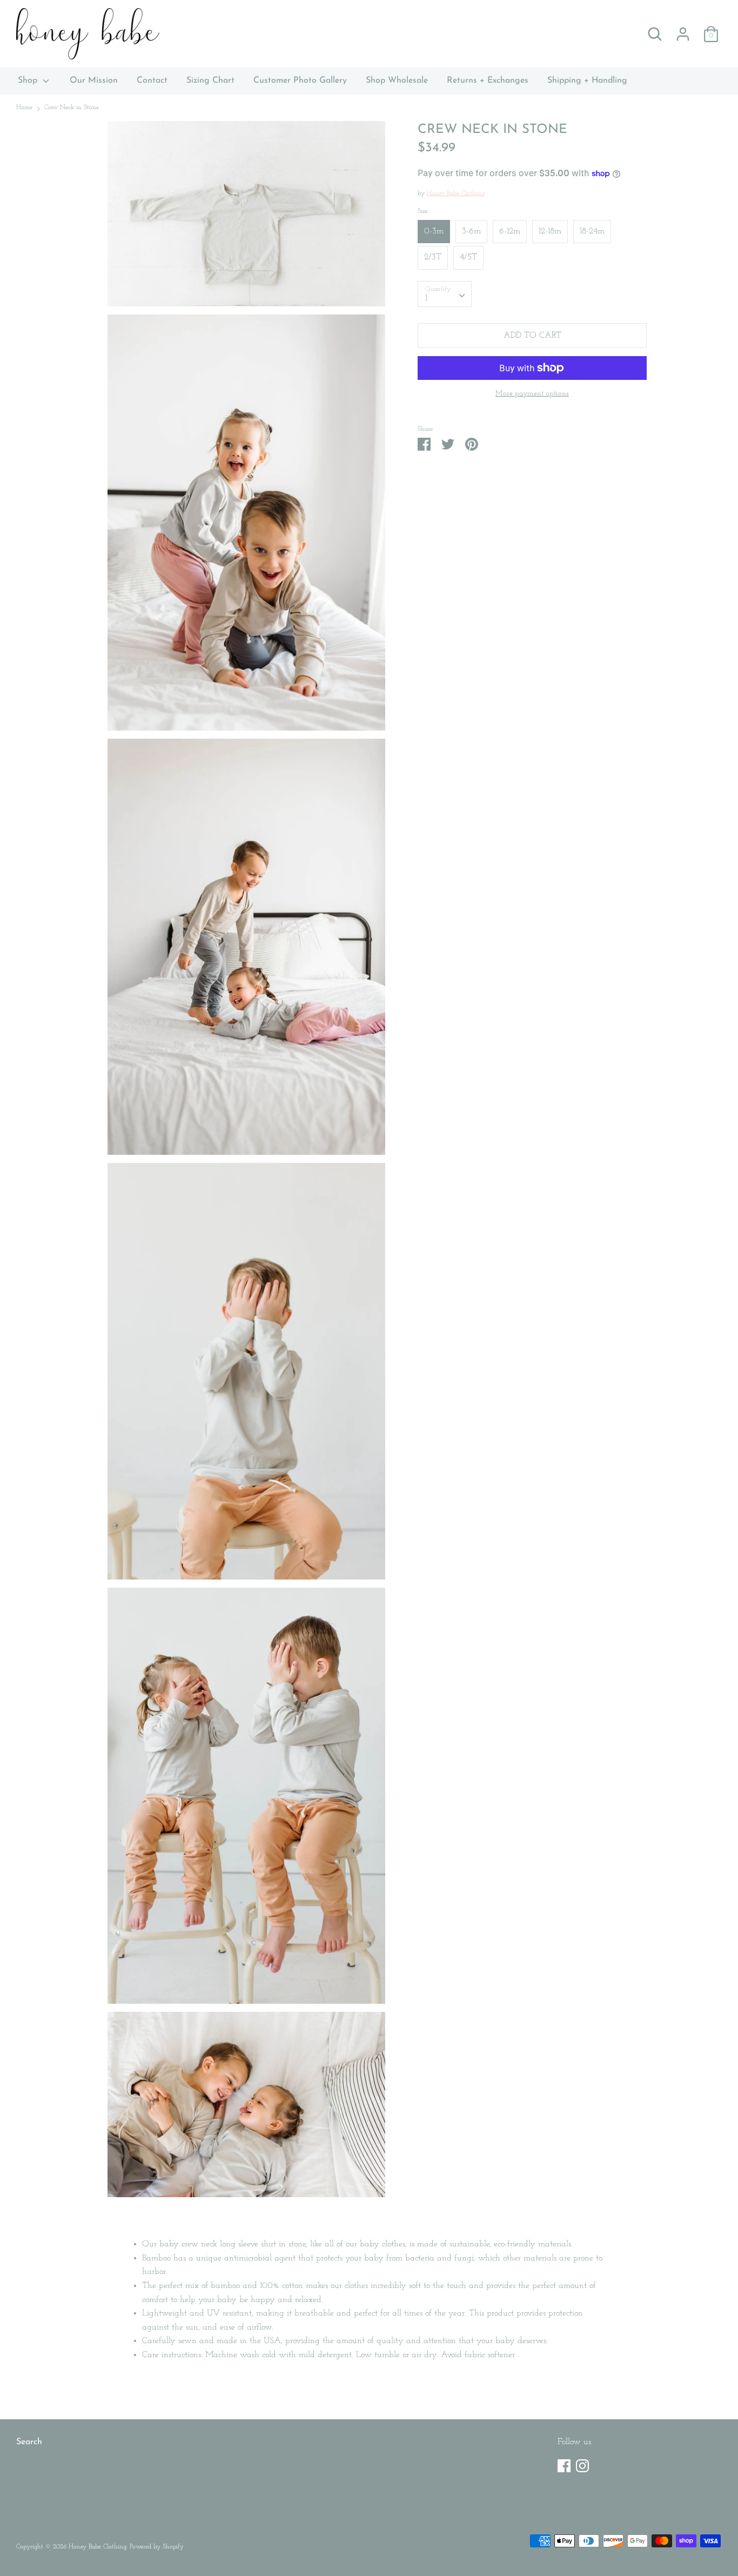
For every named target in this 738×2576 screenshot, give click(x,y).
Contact (152, 81)
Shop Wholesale (397, 81)
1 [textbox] (426, 298)
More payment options (532, 394)
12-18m (550, 231)
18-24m (592, 231)
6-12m (510, 231)
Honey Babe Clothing (456, 193)
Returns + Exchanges (488, 81)
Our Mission (94, 81)
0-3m (434, 231)
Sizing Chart (210, 81)
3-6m (471, 231)
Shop (29, 81)
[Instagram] (582, 2464)
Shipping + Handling (587, 81)
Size (423, 211)
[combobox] (445, 293)
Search (29, 2442)
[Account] (683, 30)
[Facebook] (564, 2464)
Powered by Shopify (157, 2547)
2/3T (433, 257)
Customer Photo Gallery (300, 81)
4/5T (468, 257)
